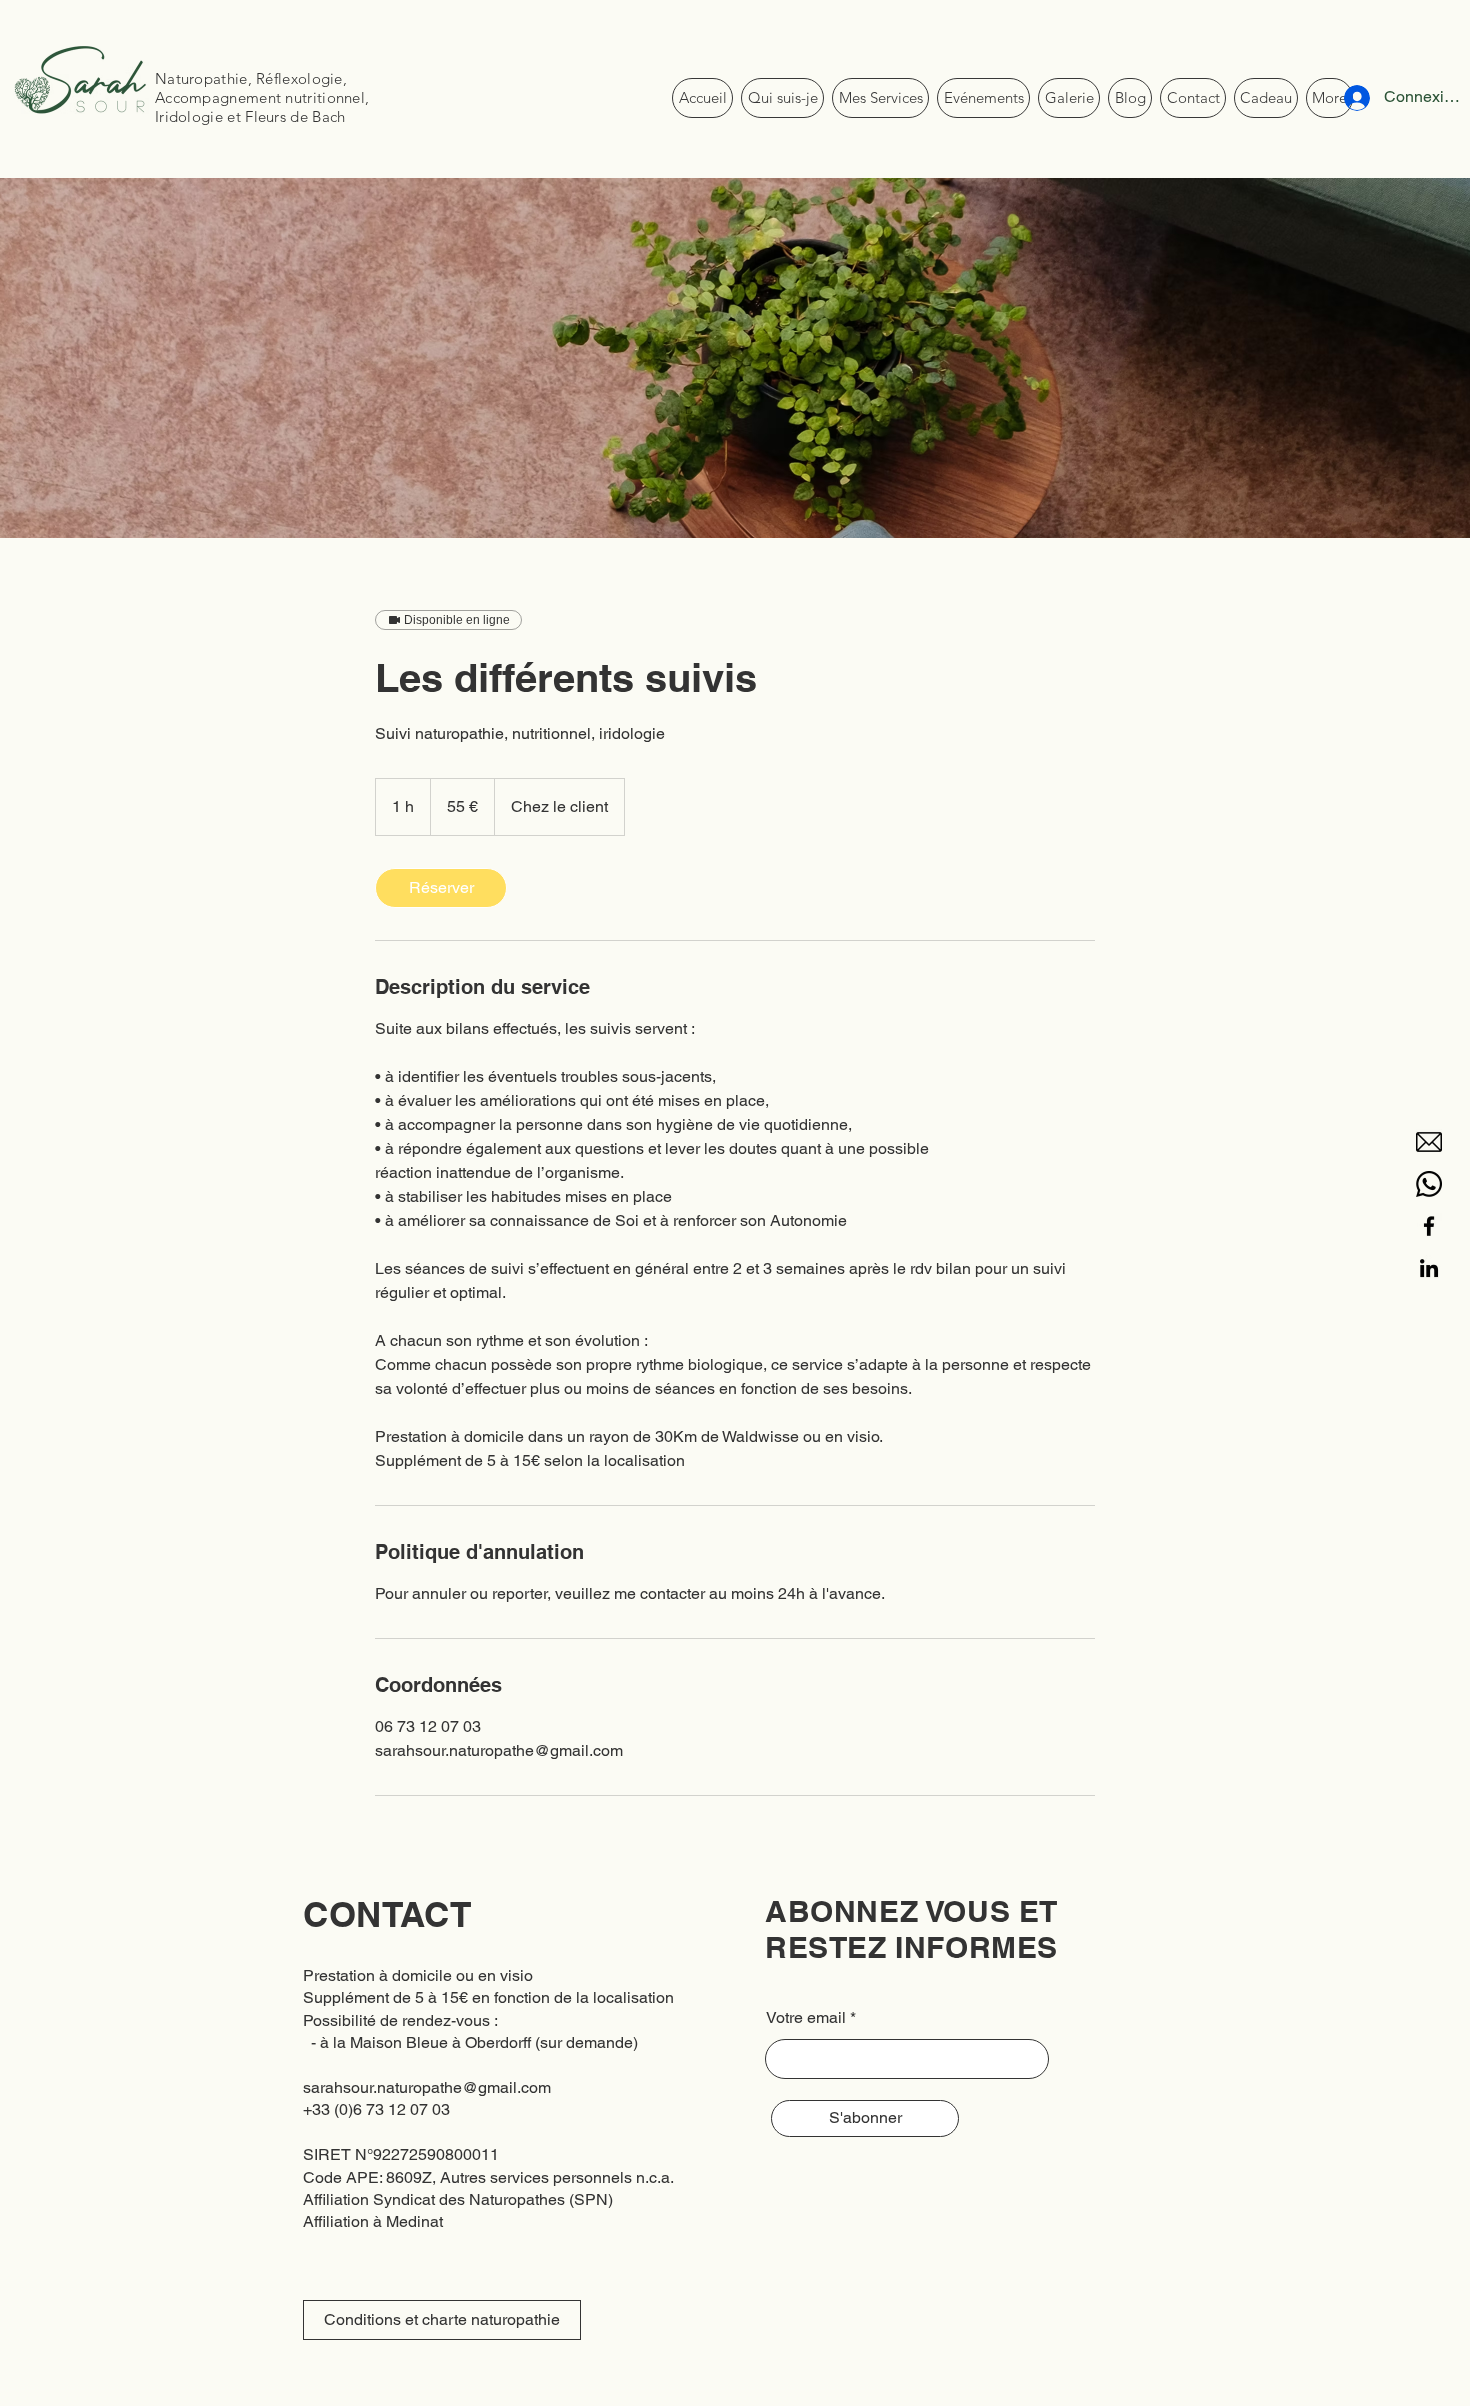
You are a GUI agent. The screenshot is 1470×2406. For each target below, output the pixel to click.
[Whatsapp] (1429, 1184)
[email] (1429, 1142)
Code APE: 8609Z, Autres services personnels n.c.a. (488, 2177)
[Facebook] (1429, 1226)
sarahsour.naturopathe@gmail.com (427, 2087)
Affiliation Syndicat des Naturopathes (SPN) (458, 2199)
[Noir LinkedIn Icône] (1429, 1268)
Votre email (806, 2018)
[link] (441, 888)
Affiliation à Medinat (373, 2221)
